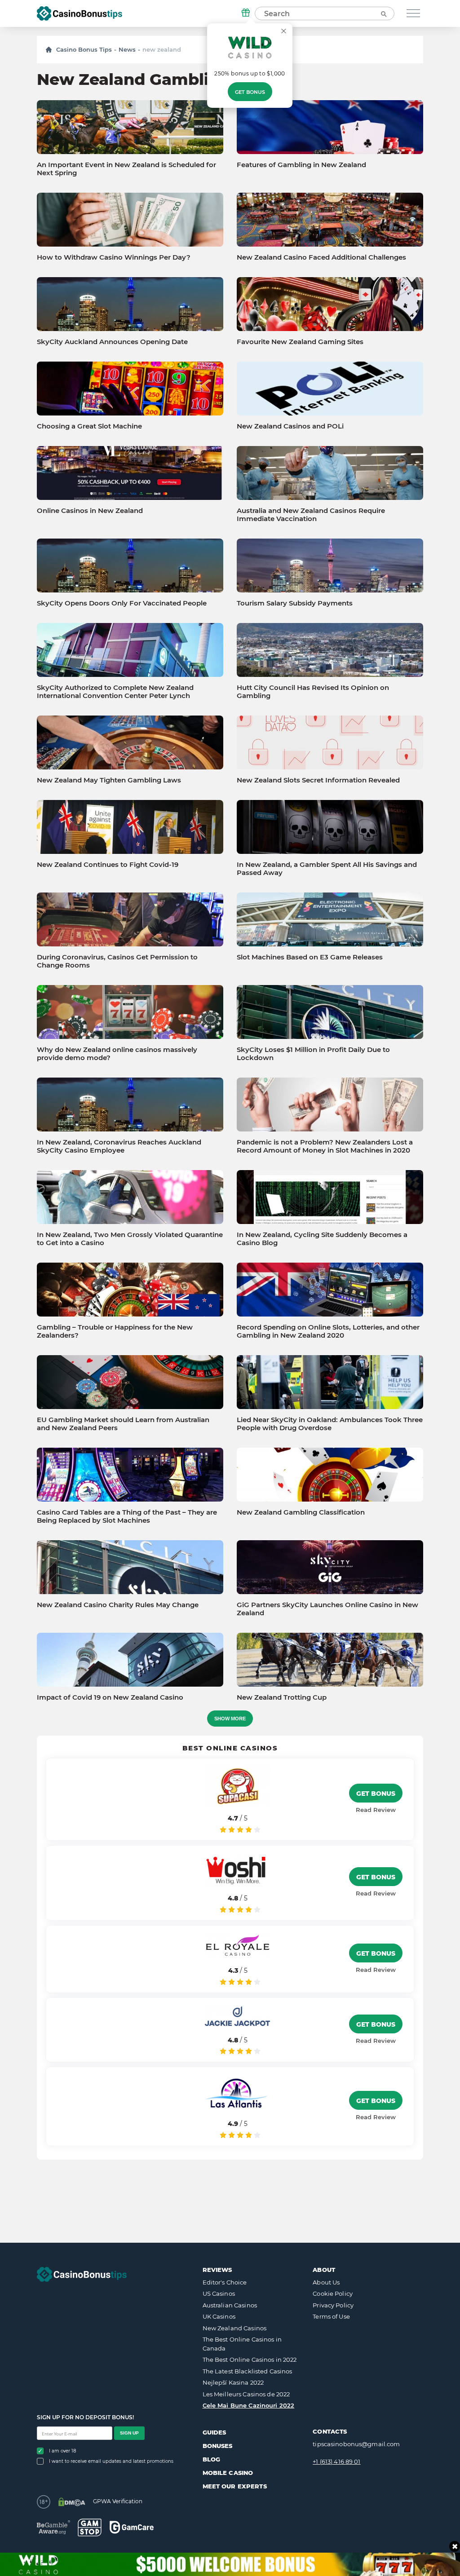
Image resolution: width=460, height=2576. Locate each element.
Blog (212, 2459)
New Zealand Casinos (234, 2328)
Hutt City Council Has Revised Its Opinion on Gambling (313, 692)
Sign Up (129, 2433)
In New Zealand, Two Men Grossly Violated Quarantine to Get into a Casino (130, 1239)
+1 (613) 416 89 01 (336, 2461)
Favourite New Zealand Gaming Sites (300, 342)
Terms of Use (331, 2316)
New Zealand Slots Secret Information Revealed (318, 780)
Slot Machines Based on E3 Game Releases (310, 957)
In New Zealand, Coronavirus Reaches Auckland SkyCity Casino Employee (119, 1146)
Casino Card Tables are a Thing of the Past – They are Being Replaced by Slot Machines (127, 1516)
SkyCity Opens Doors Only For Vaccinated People (122, 603)
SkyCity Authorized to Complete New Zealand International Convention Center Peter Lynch (115, 692)
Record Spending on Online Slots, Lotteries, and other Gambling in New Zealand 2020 (328, 1331)
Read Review (376, 1810)
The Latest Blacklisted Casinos (248, 2371)
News (127, 49)
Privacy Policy (333, 2305)
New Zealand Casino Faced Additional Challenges (321, 257)
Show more (230, 1719)
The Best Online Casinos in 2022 (250, 2359)
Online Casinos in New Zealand (90, 511)
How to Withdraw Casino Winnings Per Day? (114, 257)
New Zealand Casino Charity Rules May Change (118, 1605)
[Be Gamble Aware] (53, 2527)
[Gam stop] (90, 2527)
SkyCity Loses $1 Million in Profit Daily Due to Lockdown (313, 1054)
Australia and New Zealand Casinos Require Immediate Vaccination (311, 515)
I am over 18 (62, 2451)
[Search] (383, 13)
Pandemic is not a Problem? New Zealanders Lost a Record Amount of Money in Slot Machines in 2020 (325, 1146)
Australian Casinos (230, 2305)
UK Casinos (219, 2316)
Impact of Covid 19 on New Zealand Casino (110, 1697)
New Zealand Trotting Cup (282, 1697)
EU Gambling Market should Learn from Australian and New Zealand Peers (123, 1424)
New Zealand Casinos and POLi (290, 426)
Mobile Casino (228, 2473)
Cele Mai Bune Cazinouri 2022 (249, 2405)
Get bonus (250, 92)
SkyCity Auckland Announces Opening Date (112, 342)
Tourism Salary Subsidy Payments (295, 603)
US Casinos (219, 2293)
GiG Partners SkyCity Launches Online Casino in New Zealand (327, 1609)
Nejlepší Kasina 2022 (233, 2382)
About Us (326, 2282)
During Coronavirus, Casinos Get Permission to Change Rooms (117, 961)
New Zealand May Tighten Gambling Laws (109, 780)
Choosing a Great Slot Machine (89, 426)
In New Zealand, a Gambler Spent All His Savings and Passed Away (327, 869)
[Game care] (132, 2527)
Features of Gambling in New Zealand (301, 165)
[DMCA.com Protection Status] (72, 2502)
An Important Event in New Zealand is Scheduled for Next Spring (126, 169)
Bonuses (218, 2446)
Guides (215, 2432)
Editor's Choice (225, 2282)
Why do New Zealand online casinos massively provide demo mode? (117, 1054)
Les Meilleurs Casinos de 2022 (246, 2394)
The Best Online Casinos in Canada (242, 2344)
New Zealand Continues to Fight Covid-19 (108, 865)
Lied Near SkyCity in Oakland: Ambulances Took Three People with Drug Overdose (330, 1424)
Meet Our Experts (235, 2486)
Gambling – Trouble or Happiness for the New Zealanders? (115, 1331)
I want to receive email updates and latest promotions (111, 2461)
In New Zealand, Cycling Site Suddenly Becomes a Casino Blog (322, 1239)
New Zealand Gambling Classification (301, 1512)
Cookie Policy (333, 2293)
